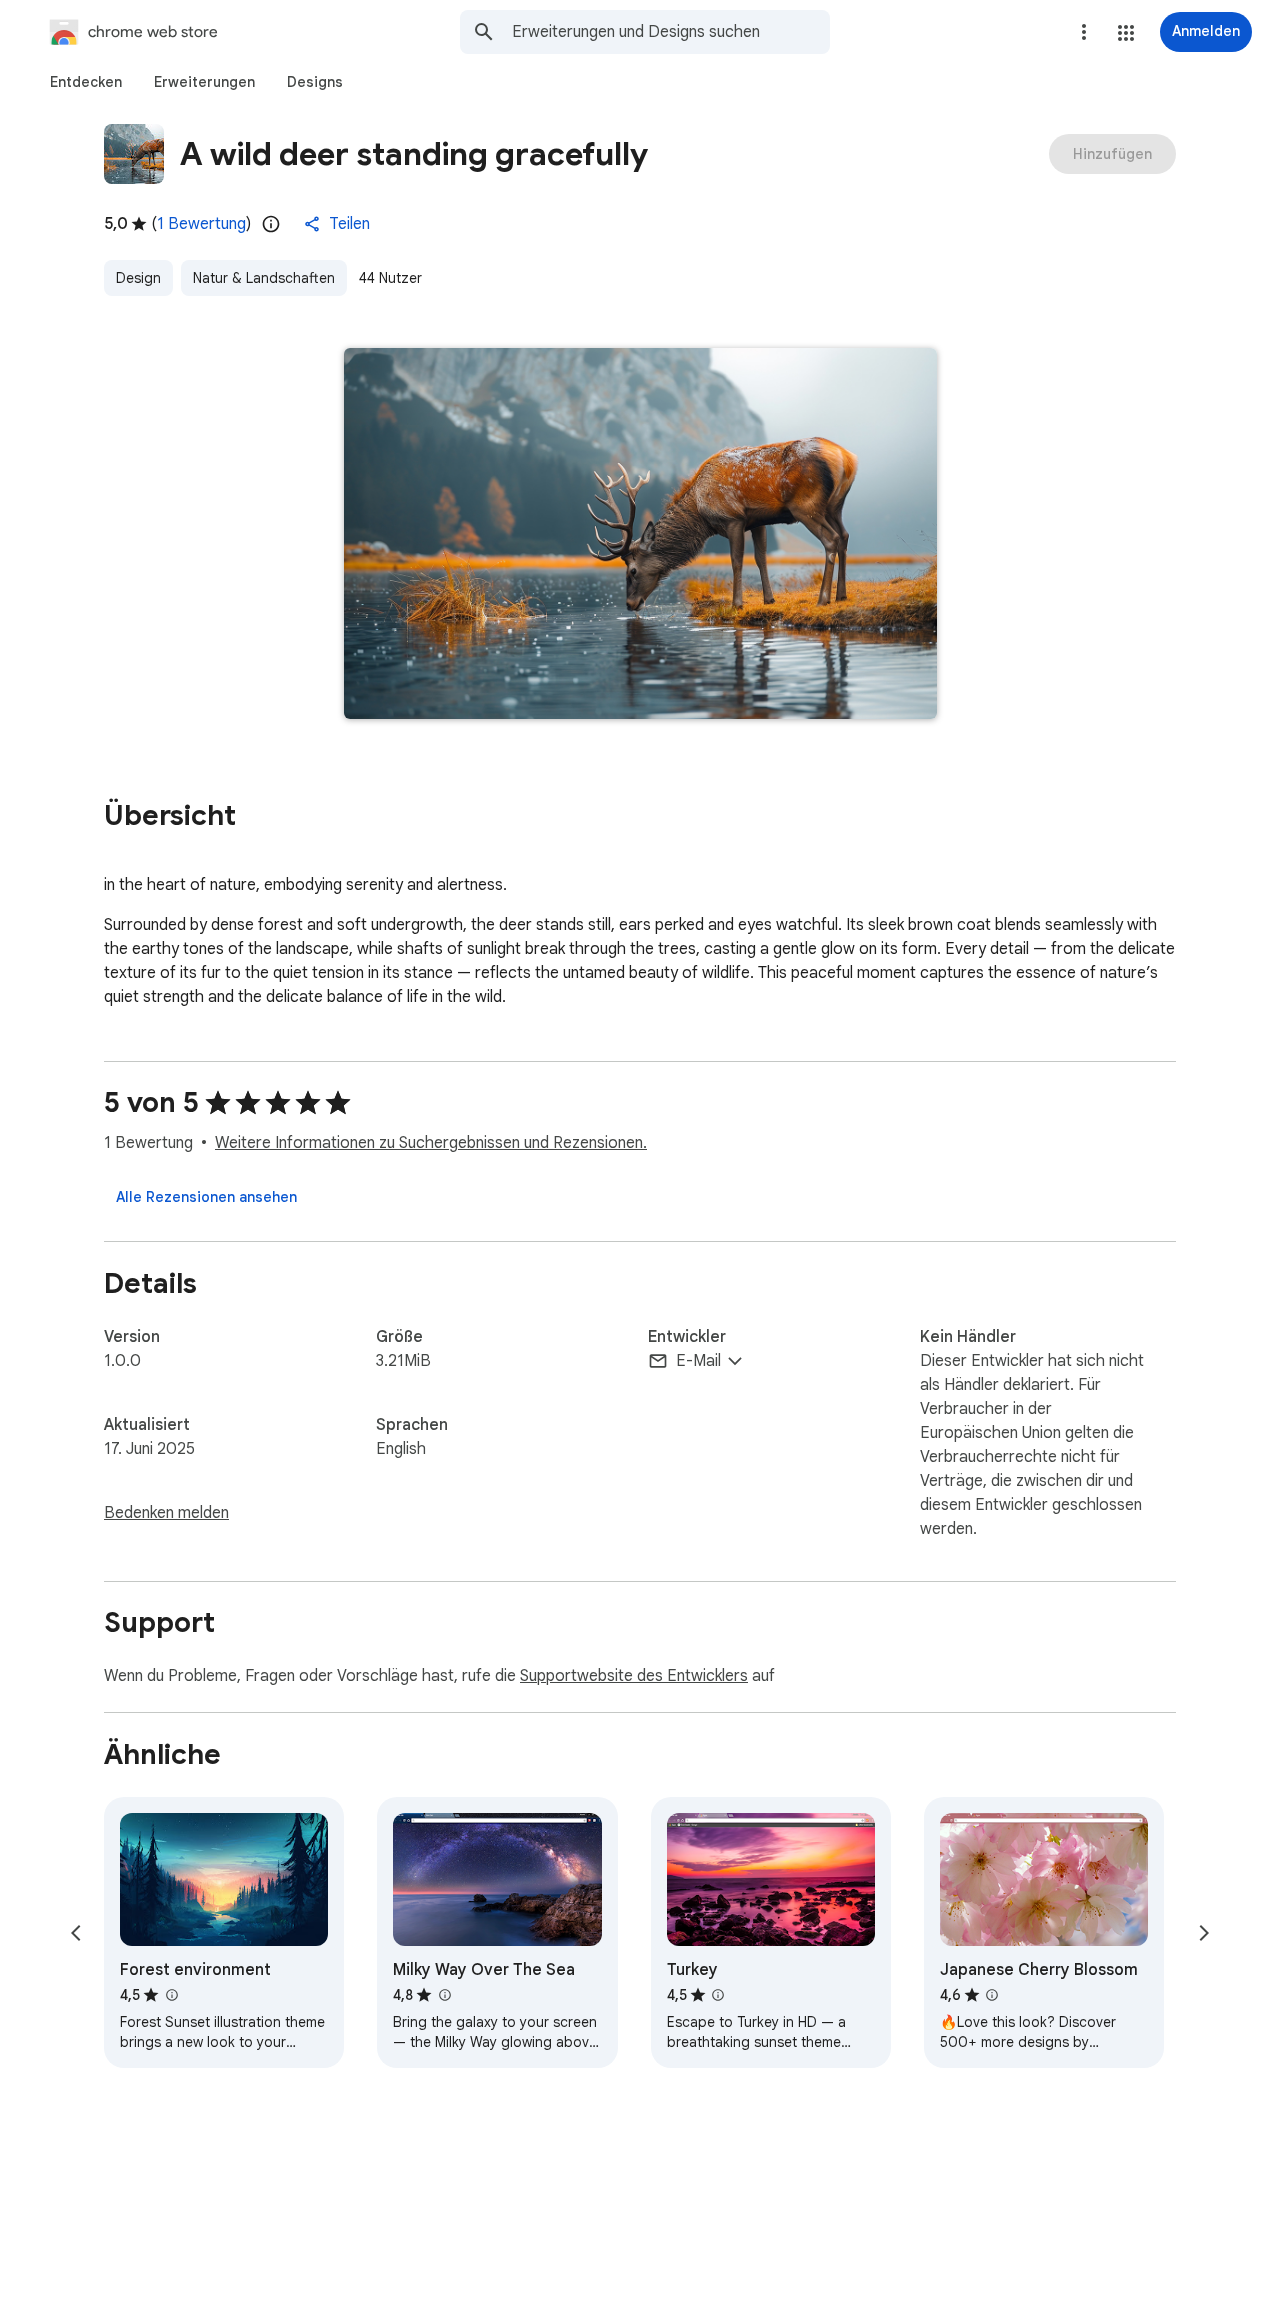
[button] (1126, 33)
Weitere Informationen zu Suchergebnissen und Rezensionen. (431, 1143)
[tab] (86, 82)
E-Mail (698, 1361)
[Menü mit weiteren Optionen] (1084, 32)
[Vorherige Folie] (76, 1933)
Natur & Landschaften (264, 278)
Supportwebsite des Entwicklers (634, 1676)
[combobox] (671, 32)
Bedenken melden (166, 1513)
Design (138, 278)
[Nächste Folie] (1204, 1933)
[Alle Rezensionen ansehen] (206, 1197)
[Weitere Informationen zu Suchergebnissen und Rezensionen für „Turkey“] (718, 1995)
